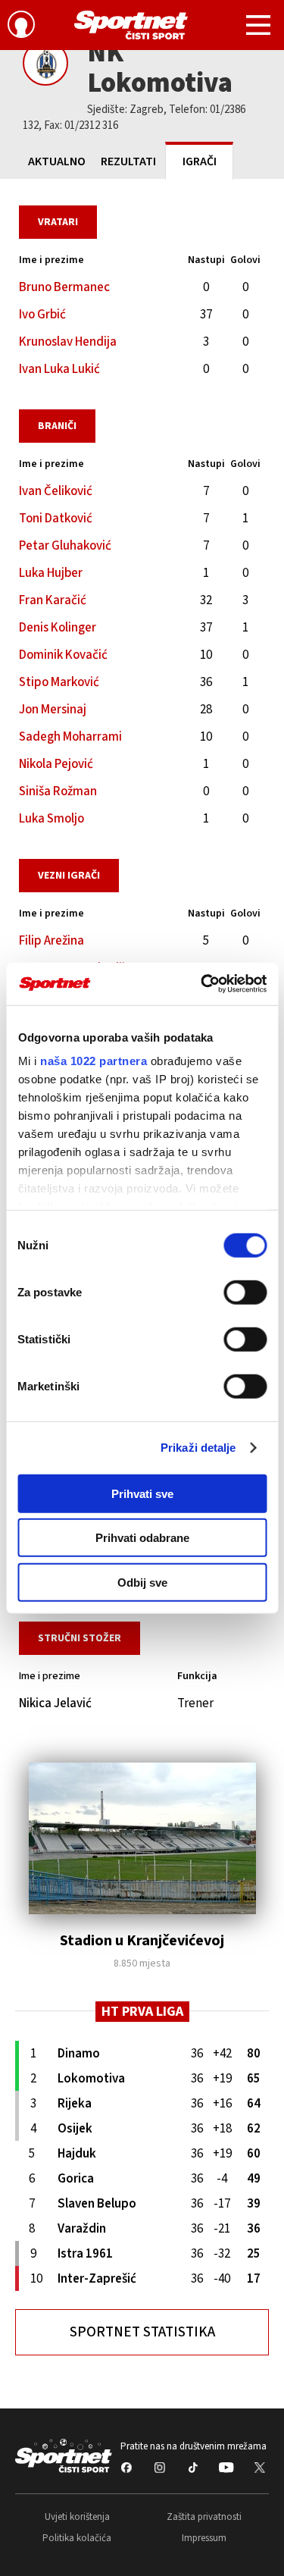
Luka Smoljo (51, 819)
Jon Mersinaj (53, 710)
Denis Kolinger (58, 628)
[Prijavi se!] (21, 27)
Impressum (204, 2538)
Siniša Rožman (58, 791)
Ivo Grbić (42, 315)
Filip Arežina (51, 941)
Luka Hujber (51, 573)
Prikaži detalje (198, 1448)
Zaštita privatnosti (204, 2517)
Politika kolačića (77, 2538)
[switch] (245, 1292)
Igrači (200, 161)
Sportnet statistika (142, 2332)
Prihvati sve (142, 1493)
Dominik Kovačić (63, 655)
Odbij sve (142, 1582)
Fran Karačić (53, 600)
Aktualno (57, 161)
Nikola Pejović (56, 764)
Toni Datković (56, 519)
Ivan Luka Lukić (59, 369)
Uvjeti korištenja (77, 2517)
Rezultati (128, 161)
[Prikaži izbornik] (258, 27)
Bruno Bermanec (64, 287)
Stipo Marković (59, 682)
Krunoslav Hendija (68, 342)
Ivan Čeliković (56, 491)
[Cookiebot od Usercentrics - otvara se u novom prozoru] (202, 984)
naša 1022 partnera (94, 1061)
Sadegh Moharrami (70, 737)
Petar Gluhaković (65, 546)
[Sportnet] (131, 25)
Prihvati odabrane (142, 1538)
